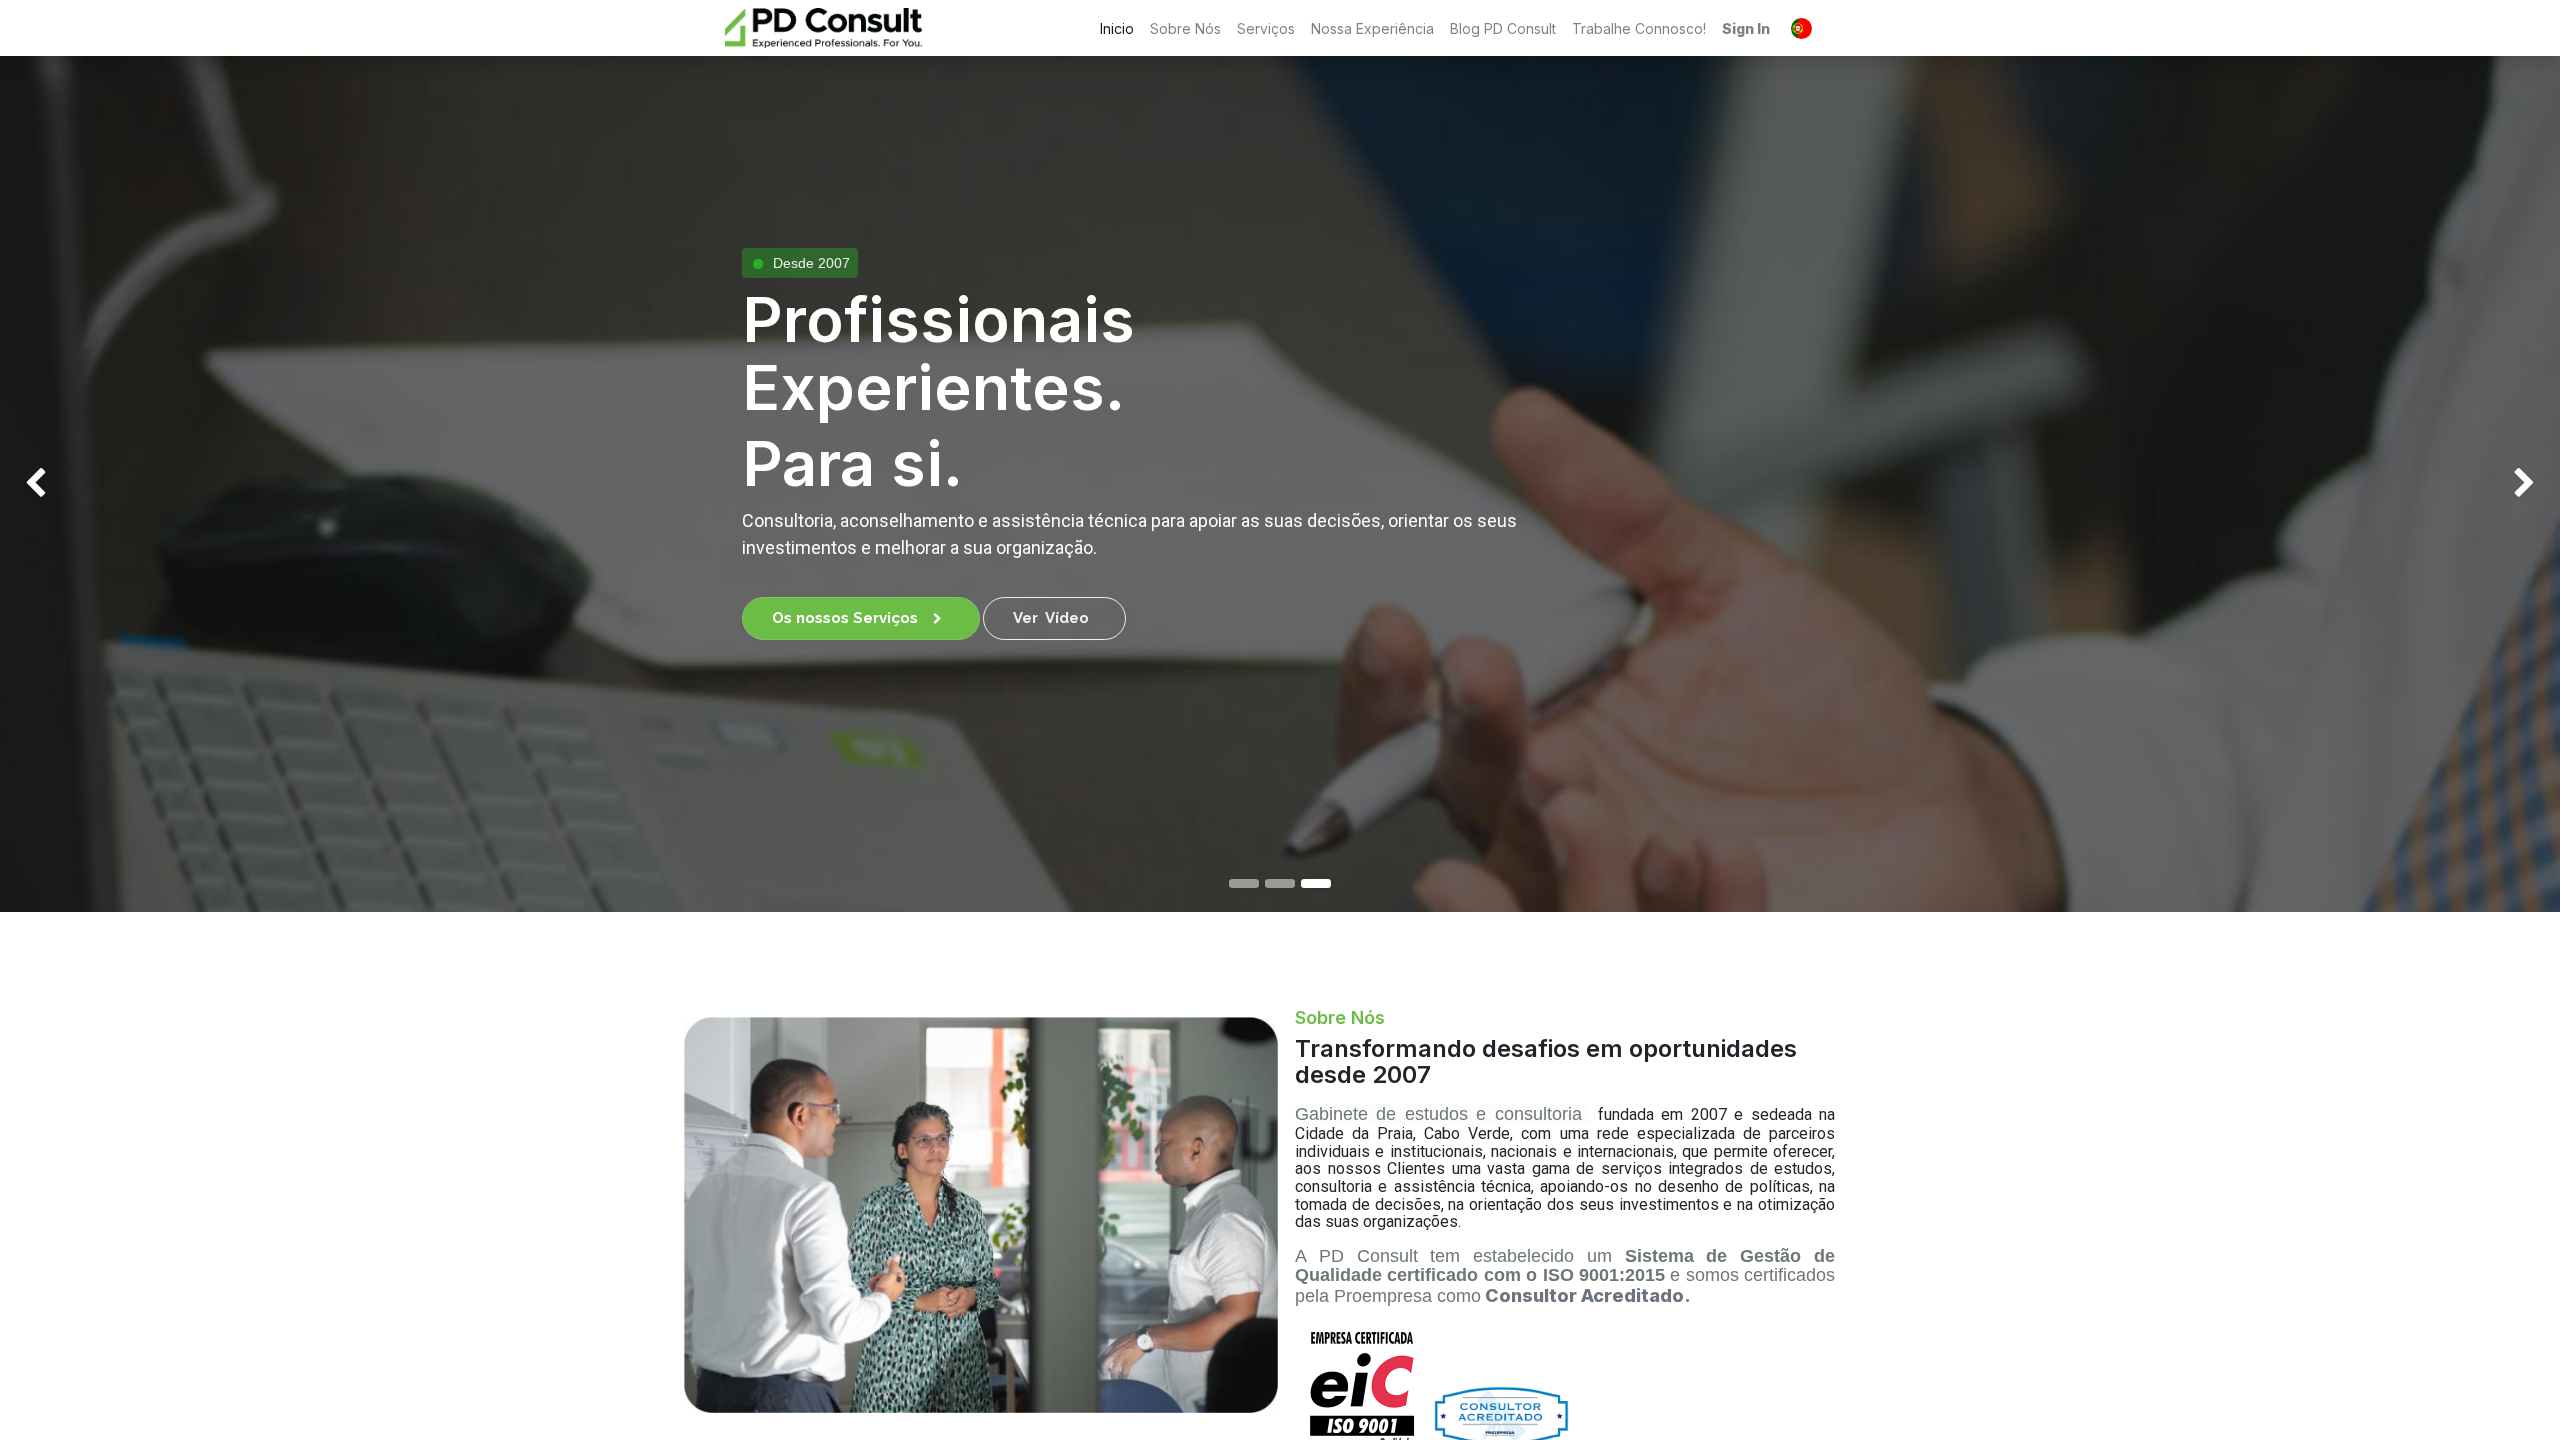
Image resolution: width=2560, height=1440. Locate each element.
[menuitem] (1117, 28)
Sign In (1746, 28)
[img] (102, 484)
